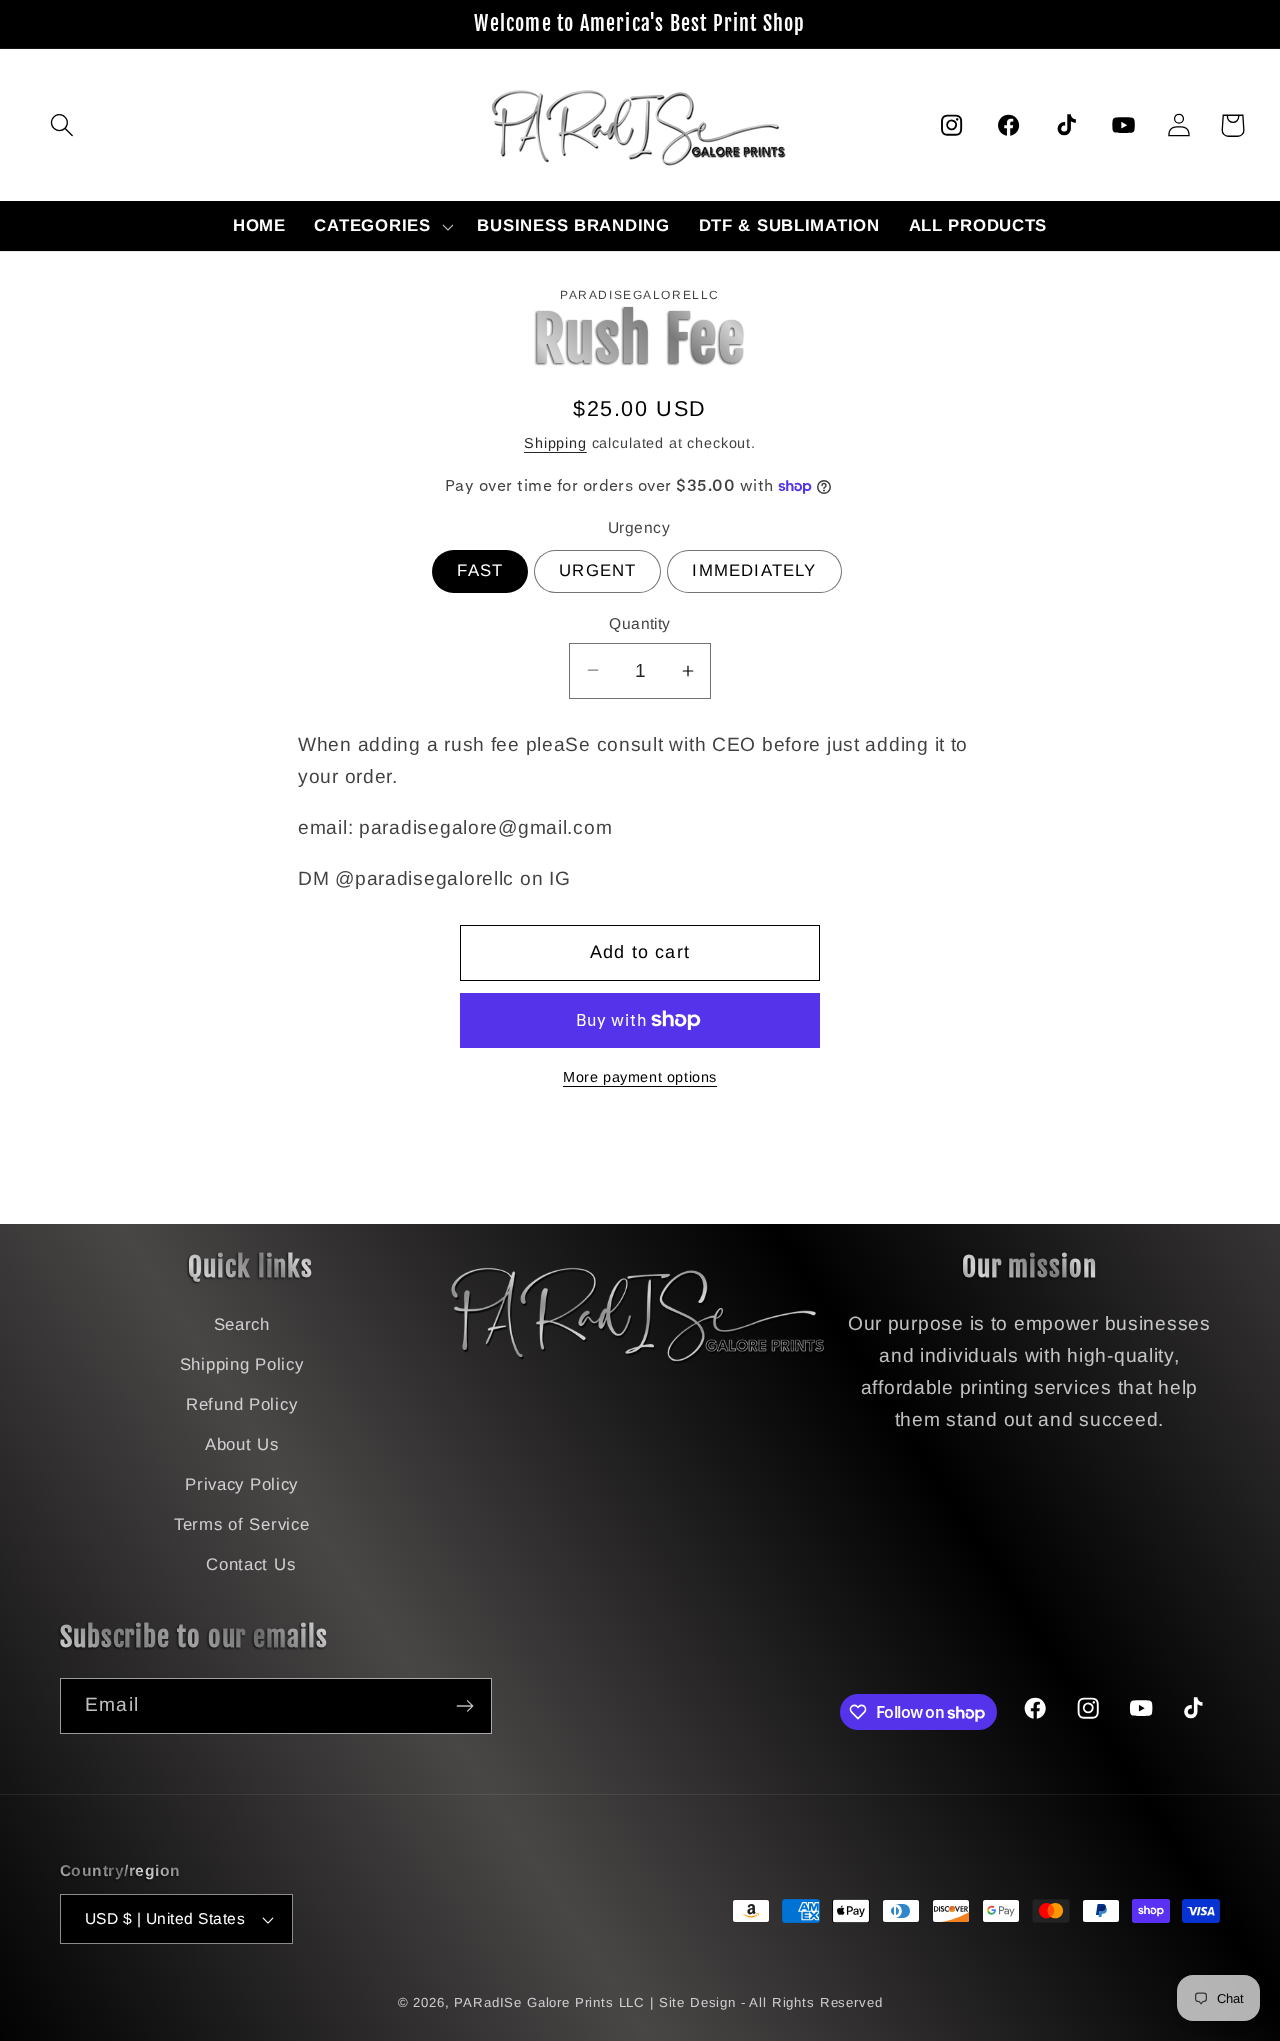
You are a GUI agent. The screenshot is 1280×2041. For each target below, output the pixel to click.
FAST (480, 570)
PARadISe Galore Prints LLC (549, 2002)
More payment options (640, 1077)
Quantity (640, 623)
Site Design (697, 2002)
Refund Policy (241, 1404)
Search (242, 1324)
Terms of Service (242, 1524)
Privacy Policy (241, 1484)
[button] (62, 125)
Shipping (555, 443)
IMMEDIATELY (754, 570)
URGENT (597, 570)
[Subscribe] (464, 1706)
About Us (242, 1444)
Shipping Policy (242, 1364)
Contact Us (250, 1564)
